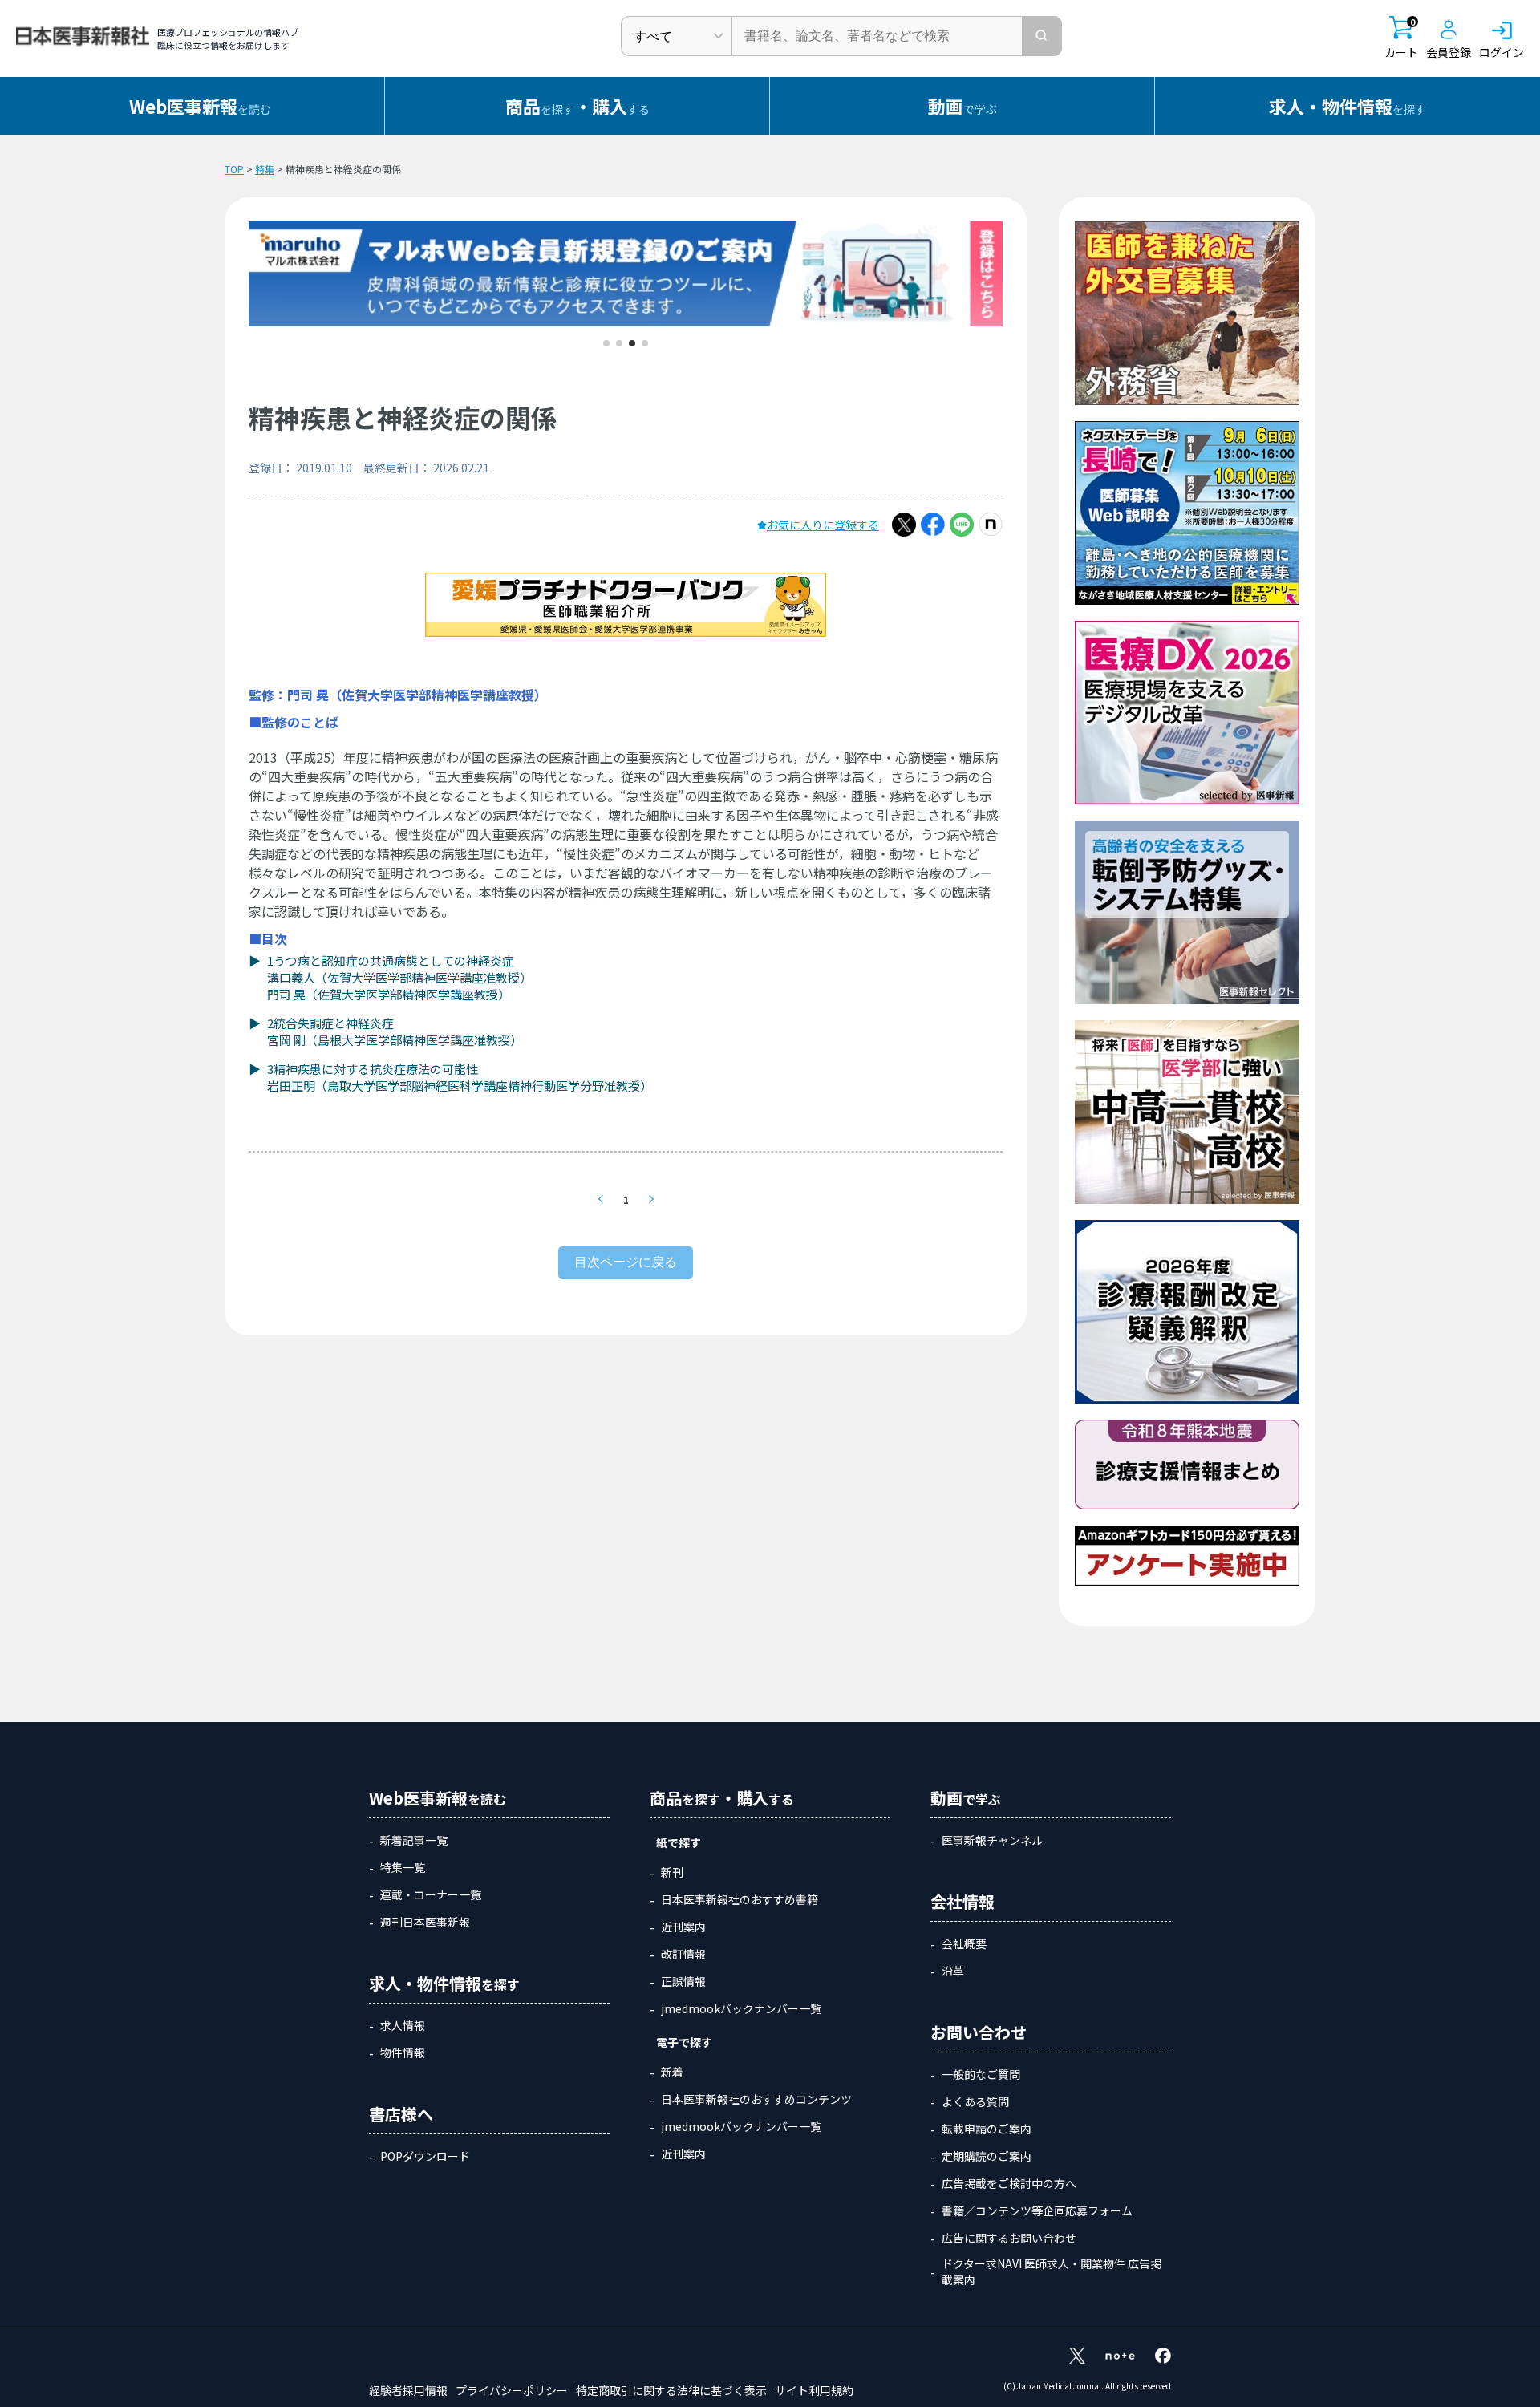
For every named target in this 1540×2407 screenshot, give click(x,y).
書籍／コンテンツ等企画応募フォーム (1037, 2210)
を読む (200, 106)
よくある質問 (975, 2101)
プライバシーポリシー (512, 2390)
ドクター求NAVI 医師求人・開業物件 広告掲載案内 (1052, 2271)
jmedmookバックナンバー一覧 (741, 2008)
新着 (672, 2072)
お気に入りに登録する (823, 525)
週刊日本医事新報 (425, 1922)
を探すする (577, 106)
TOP (234, 169)
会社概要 (964, 1943)
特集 (265, 169)
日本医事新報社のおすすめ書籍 (740, 1899)
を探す (1347, 106)
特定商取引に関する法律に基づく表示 (671, 2390)
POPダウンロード (425, 2156)
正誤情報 (683, 1981)
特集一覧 (403, 1867)
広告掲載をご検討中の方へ (1009, 2183)
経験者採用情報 (408, 2390)
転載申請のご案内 (987, 2129)
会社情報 (962, 1901)
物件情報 (403, 2052)
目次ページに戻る (626, 1262)
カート (1401, 38)
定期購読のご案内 (987, 2156)
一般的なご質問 (981, 2074)
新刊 (672, 1872)
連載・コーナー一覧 (431, 1894)
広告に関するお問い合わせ (1009, 2238)
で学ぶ (962, 106)
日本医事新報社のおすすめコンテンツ (756, 2099)
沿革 (953, 1971)
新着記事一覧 (414, 1840)
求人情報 (403, 2025)
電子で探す (684, 2042)
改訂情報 (683, 1954)
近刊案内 (683, 1927)
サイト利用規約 (814, 2390)
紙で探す (679, 1842)
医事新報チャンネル (992, 1840)
